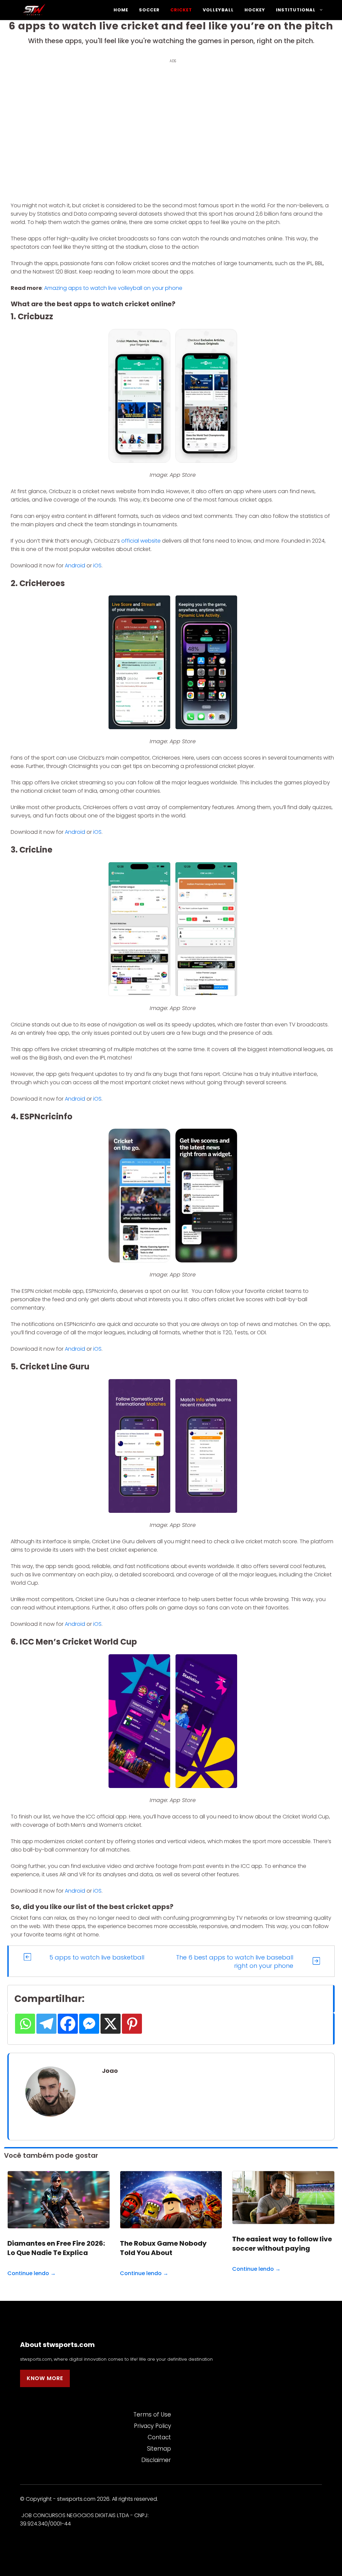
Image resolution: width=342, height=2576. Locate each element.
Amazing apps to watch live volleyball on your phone (113, 288)
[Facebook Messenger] (89, 2024)
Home (121, 10)
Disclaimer (156, 2460)
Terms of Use (152, 2415)
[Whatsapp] (25, 2024)
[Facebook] (68, 2024)
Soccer (149, 10)
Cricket (181, 10)
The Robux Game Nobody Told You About (163, 2248)
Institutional (296, 10)
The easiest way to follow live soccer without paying (282, 2244)
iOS (97, 566)
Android (75, 566)
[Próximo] (316, 1961)
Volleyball (218, 10)
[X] (111, 2024)
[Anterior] (27, 1957)
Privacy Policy (152, 2426)
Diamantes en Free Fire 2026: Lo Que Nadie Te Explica (56, 2248)
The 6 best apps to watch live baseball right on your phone (235, 1962)
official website (141, 541)
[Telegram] (46, 2024)
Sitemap (159, 2449)
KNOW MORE (45, 2378)
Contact (159, 2437)
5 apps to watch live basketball (97, 1957)
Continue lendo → (32, 2273)
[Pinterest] (132, 2024)
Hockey (255, 10)
